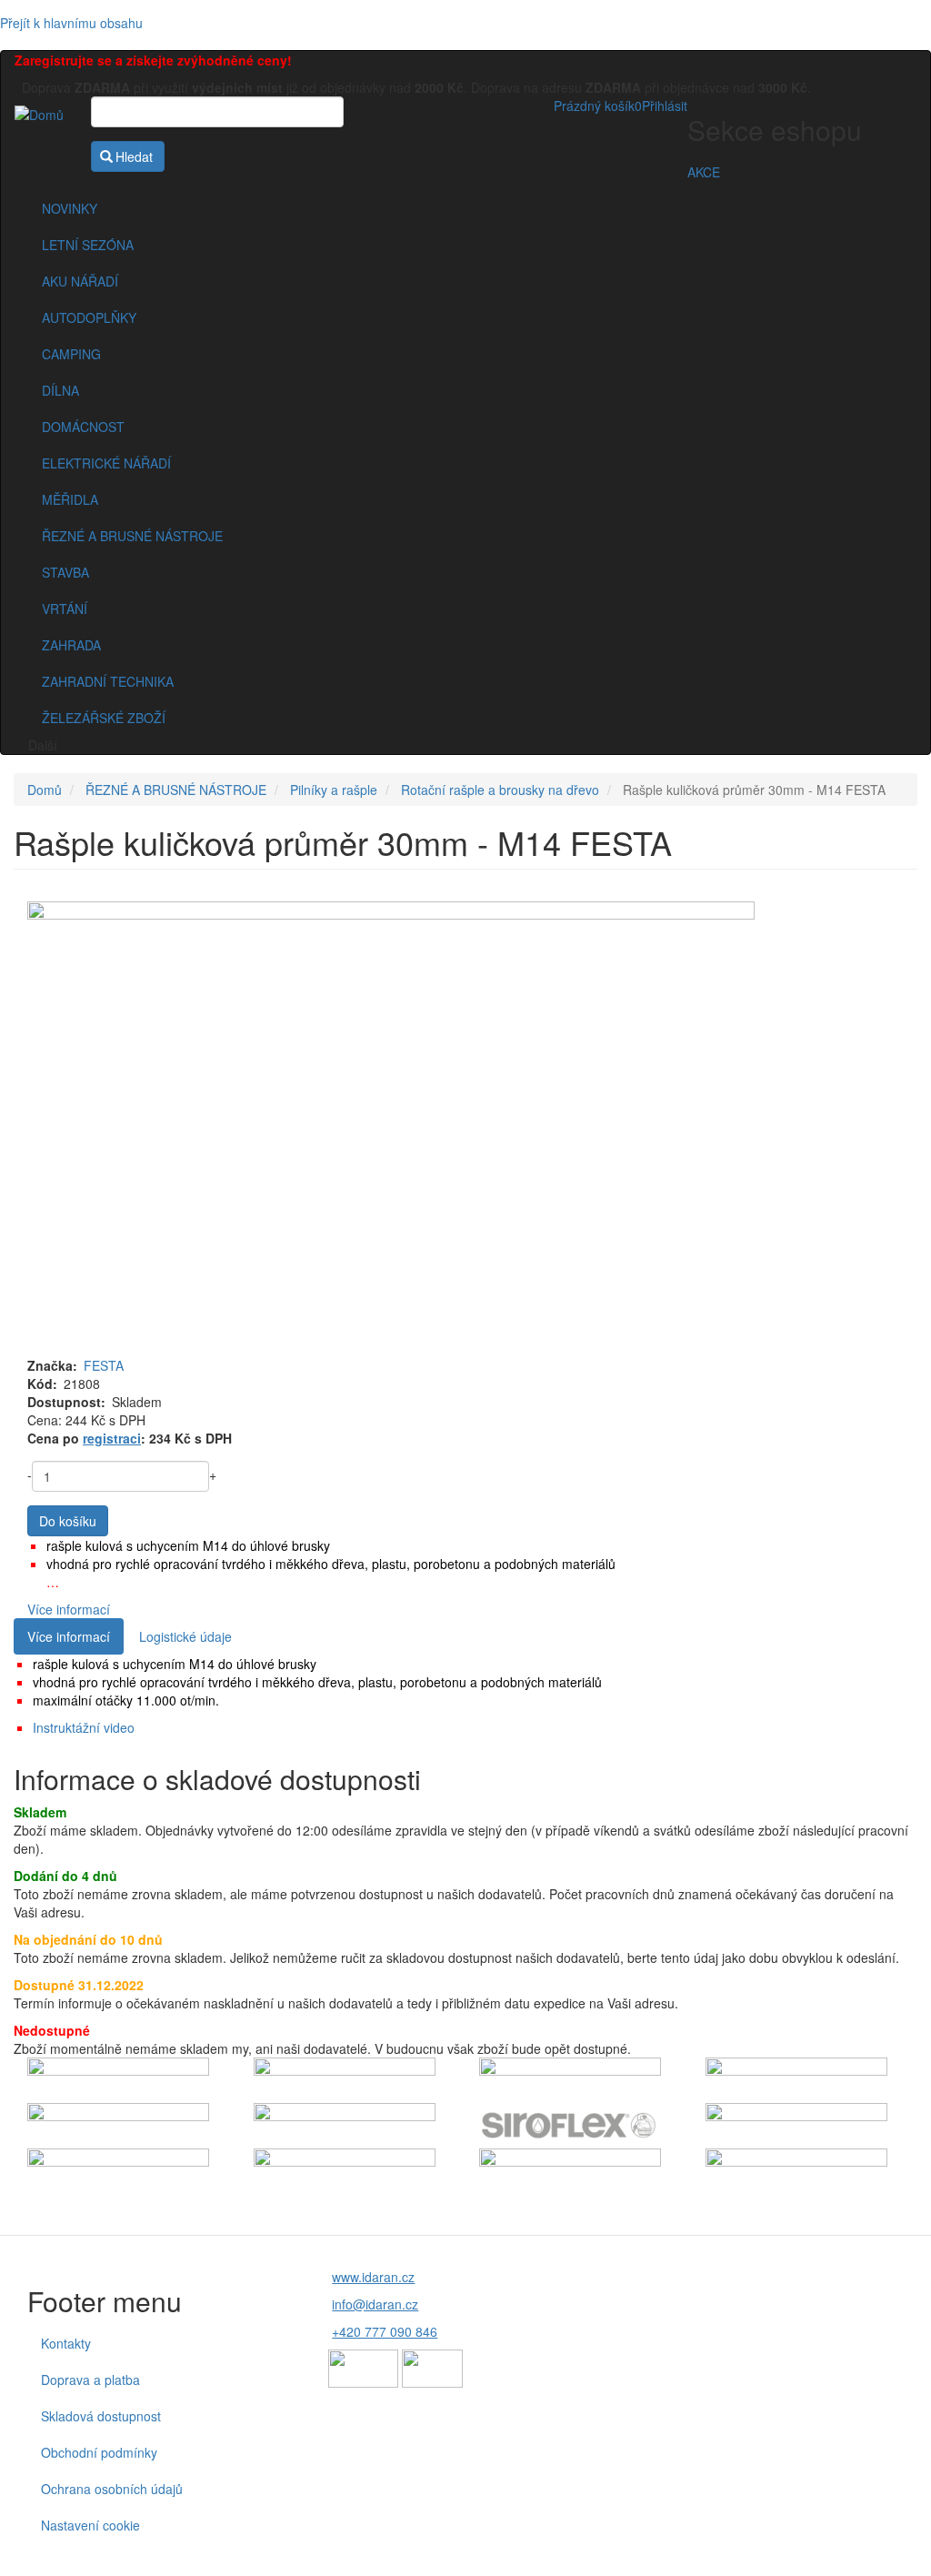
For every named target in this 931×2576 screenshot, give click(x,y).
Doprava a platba (90, 2380)
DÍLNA (60, 390)
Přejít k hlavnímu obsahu (71, 23)
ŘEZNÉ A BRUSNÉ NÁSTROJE (132, 536)
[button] (465, 1129)
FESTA (104, 1365)
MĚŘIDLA (70, 499)
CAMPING (71, 354)
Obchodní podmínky (99, 2452)
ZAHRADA (71, 645)
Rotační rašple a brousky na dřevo (500, 790)
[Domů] (46, 114)
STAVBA (65, 572)
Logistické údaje (185, 1636)
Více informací (69, 1609)
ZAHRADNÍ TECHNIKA (108, 681)
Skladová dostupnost (101, 2416)
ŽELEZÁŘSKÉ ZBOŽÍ (104, 718)
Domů (45, 790)
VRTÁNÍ (65, 609)
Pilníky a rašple (334, 790)
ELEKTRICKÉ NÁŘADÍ (106, 463)
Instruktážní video (84, 1727)
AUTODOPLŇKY (89, 317)
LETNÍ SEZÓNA (88, 245)
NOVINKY (70, 208)
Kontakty (66, 2343)
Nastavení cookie (90, 2525)
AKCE (704, 172)
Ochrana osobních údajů (112, 2489)
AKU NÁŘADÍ (80, 281)
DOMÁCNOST (83, 427)
